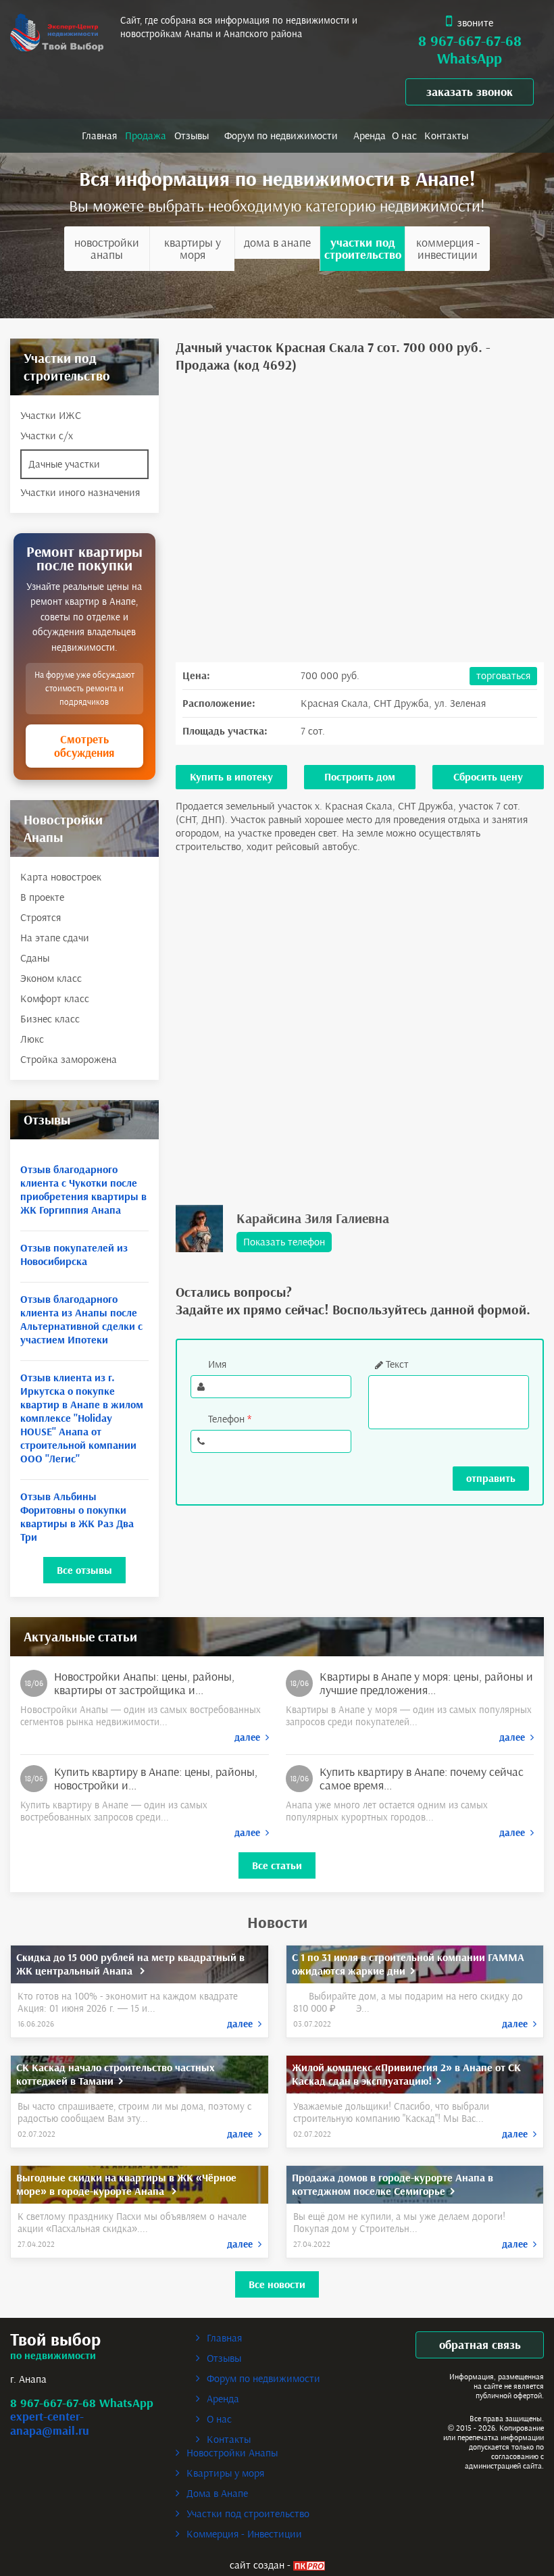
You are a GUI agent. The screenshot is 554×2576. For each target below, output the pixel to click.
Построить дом (360, 777)
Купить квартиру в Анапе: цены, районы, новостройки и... (156, 1779)
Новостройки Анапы (107, 249)
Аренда (370, 135)
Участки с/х (47, 436)
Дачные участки (64, 464)
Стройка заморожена (69, 1059)
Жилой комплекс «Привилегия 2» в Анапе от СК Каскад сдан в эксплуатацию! (406, 2074)
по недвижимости (53, 2355)
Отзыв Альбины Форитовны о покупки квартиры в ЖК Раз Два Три (77, 1517)
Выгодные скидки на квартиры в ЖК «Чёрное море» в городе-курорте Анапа (126, 2184)
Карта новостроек (61, 877)
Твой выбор (55, 2340)
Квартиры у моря (193, 249)
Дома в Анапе (277, 243)
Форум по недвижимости (281, 135)
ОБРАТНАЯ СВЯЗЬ (480, 2345)
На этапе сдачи (55, 938)
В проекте (42, 897)
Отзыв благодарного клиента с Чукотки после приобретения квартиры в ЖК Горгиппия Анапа (83, 1190)
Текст (397, 1364)
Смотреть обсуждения (84, 746)
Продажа (146, 135)
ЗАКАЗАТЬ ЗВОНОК (470, 92)
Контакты (446, 135)
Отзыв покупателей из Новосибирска (74, 1255)
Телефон (230, 1419)
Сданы (35, 958)
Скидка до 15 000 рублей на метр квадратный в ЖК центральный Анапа (130, 1964)
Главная (99, 135)
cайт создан (257, 2565)
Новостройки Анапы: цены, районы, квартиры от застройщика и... (144, 1683)
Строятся (41, 917)
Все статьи (277, 1865)
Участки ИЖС (51, 415)
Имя (217, 1364)
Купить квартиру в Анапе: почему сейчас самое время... (422, 1779)
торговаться (503, 675)
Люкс (32, 1039)
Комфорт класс (55, 998)
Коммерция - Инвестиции (448, 249)
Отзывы (192, 135)
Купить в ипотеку (231, 777)
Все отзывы (84, 1570)
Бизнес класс (50, 1019)
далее (250, 1737)
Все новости (277, 2284)
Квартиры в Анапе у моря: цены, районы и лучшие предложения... (426, 1683)
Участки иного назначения (80, 492)
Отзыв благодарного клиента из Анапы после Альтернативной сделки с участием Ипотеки (81, 1319)
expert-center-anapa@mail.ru (50, 2424)
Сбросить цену (488, 777)
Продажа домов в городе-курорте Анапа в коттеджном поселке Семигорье (393, 2184)
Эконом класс (51, 978)
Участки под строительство (363, 249)
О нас (404, 135)
